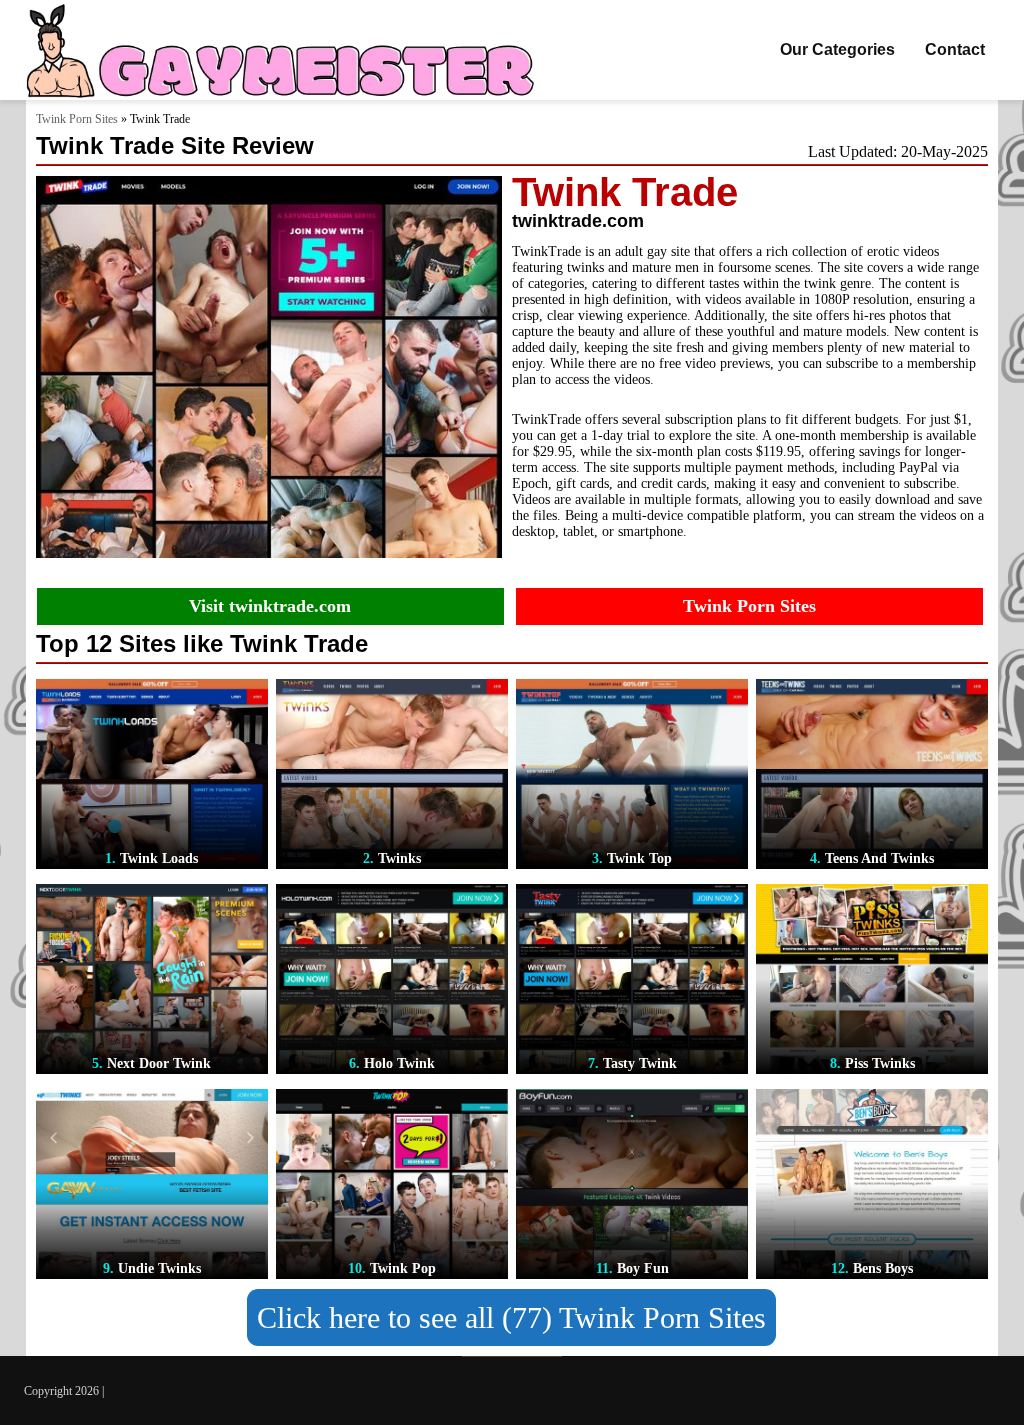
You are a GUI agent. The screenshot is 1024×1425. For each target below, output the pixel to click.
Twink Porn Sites (77, 119)
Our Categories (837, 49)
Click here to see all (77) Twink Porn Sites (511, 1317)
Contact (955, 49)
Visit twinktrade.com (270, 606)
